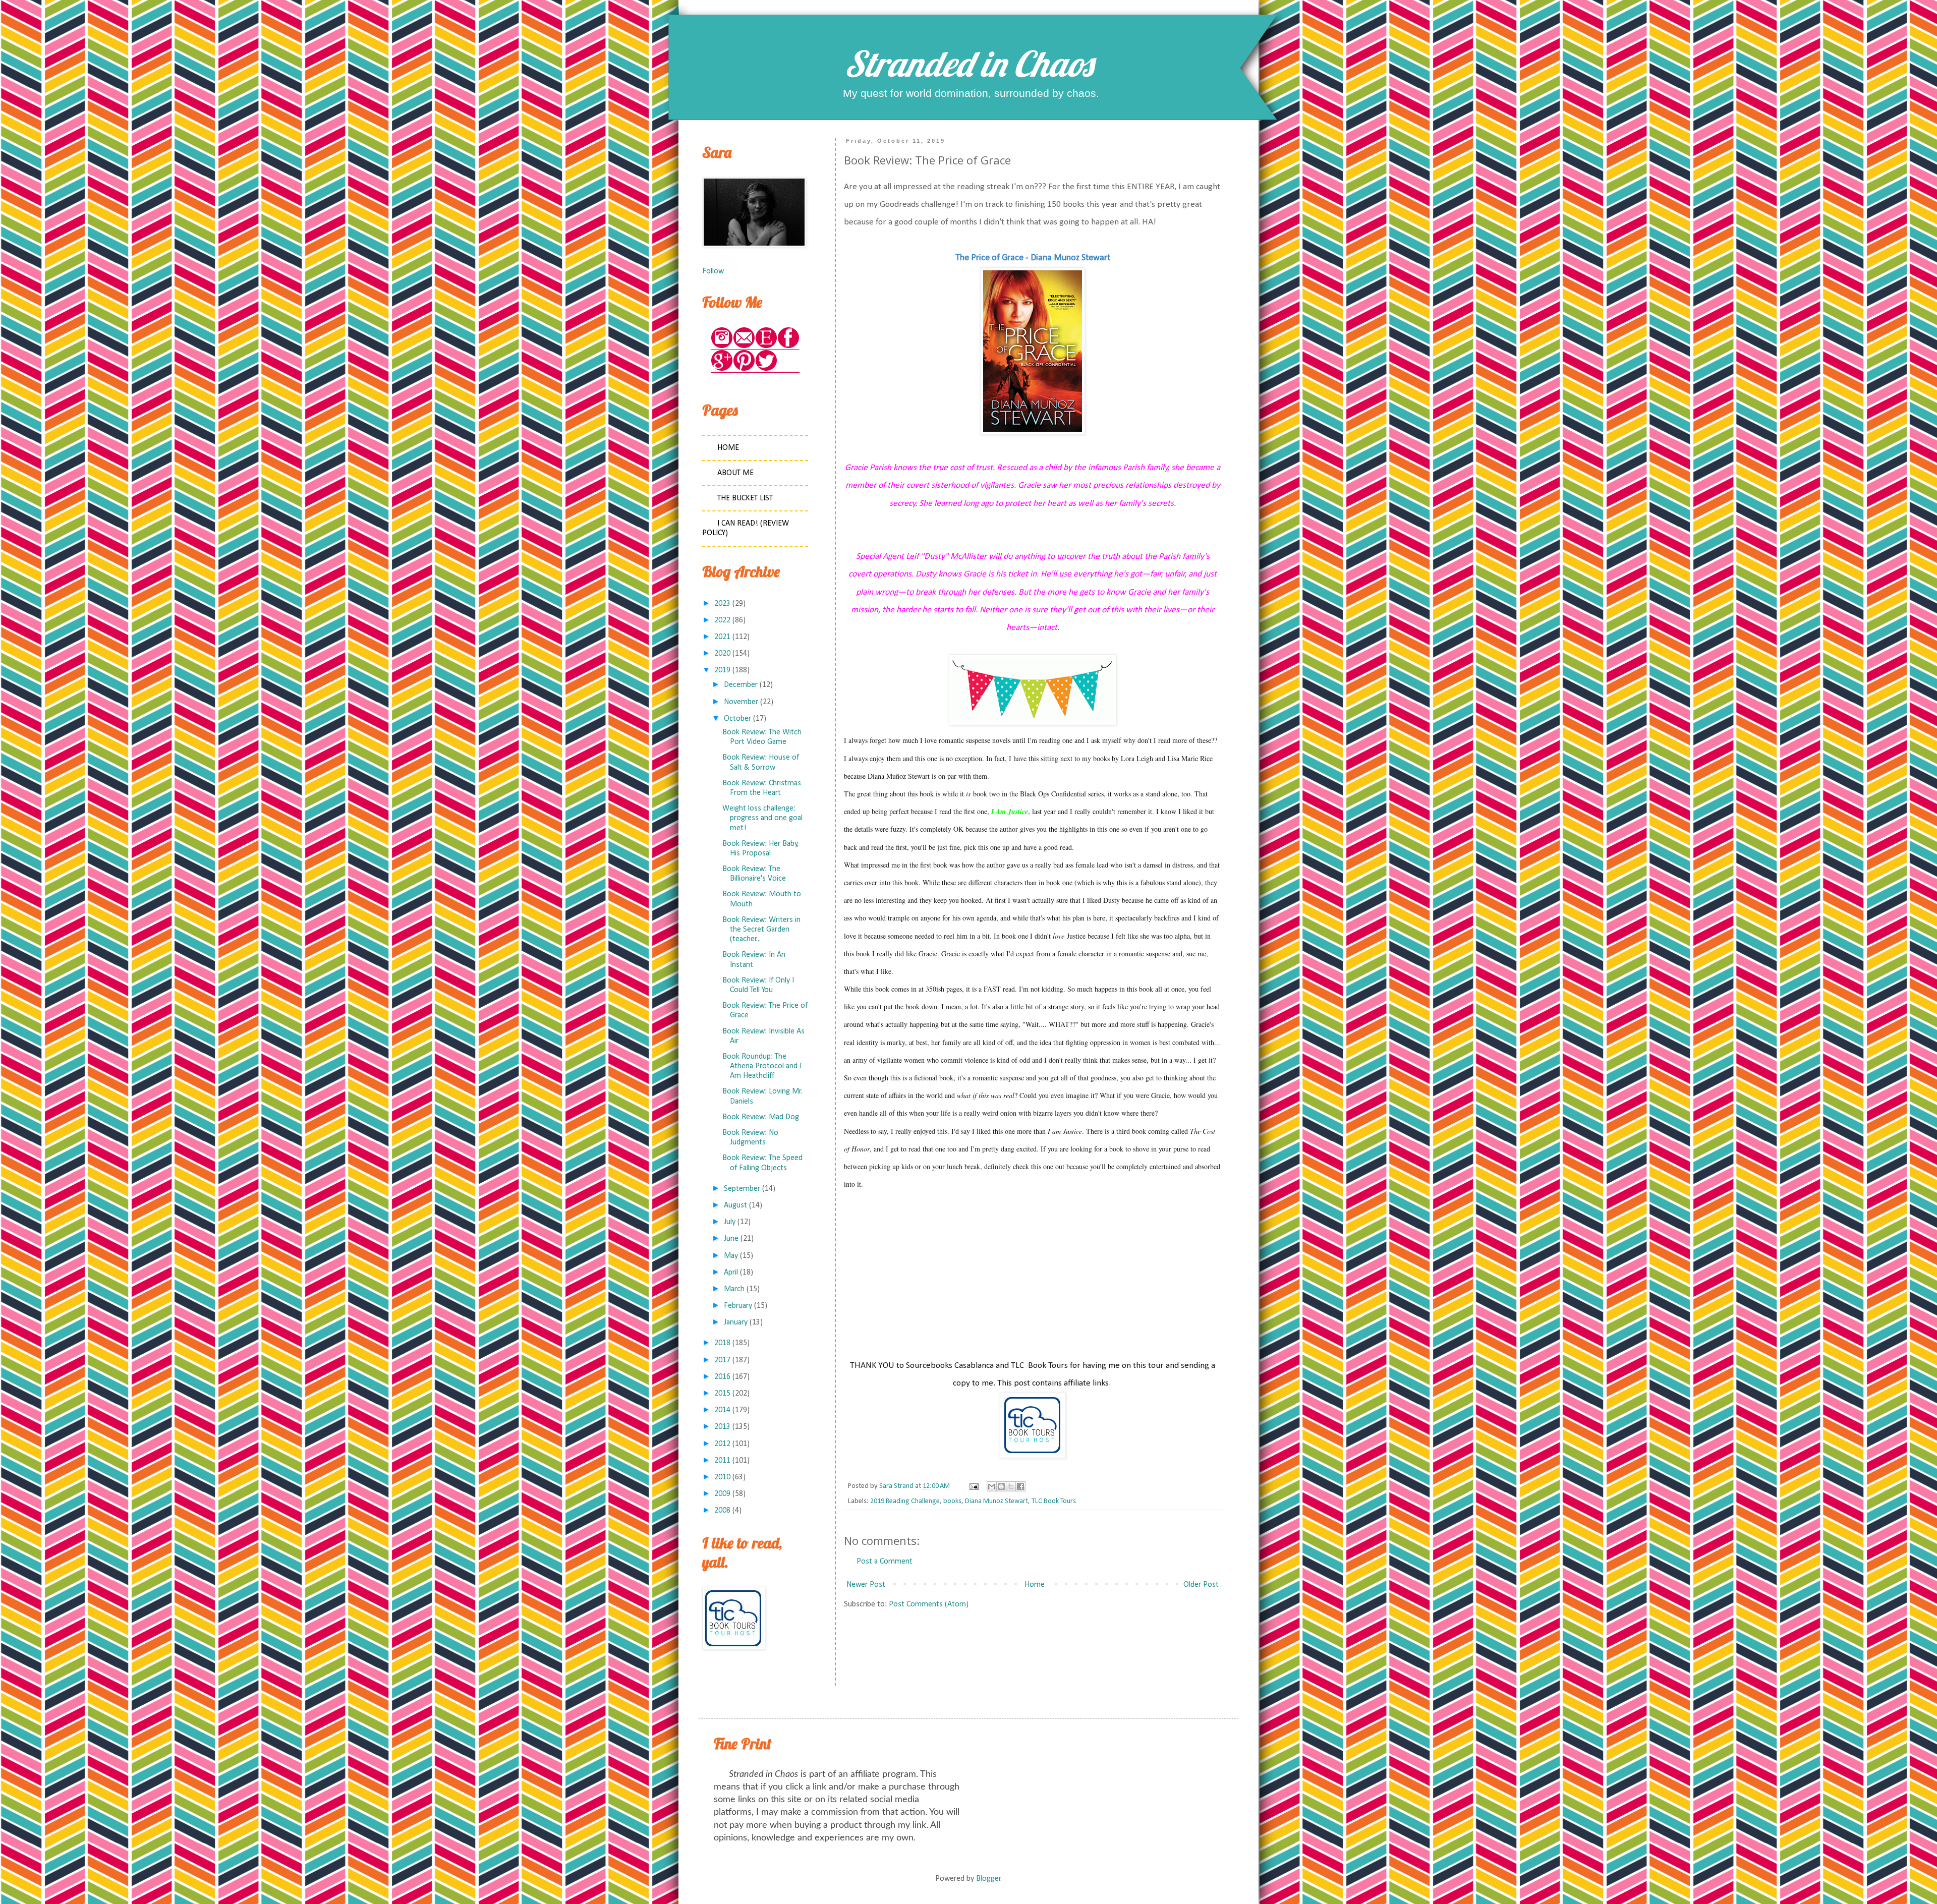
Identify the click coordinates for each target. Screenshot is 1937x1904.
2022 (722, 620)
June (731, 1239)
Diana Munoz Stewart (996, 1501)
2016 (722, 1377)
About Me (735, 473)
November (741, 702)
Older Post (1201, 1585)
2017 (722, 1360)
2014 (722, 1410)
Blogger (988, 1879)
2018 (722, 1343)
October (737, 719)
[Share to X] (1011, 1486)
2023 (722, 604)
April (731, 1273)
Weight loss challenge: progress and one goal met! (762, 818)
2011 (722, 1461)
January (736, 1322)
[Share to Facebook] (1020, 1486)
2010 (722, 1477)
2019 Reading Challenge (905, 1501)
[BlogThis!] (1001, 1486)
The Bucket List (745, 498)
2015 (722, 1394)
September (742, 1189)
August (735, 1205)
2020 (722, 654)
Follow (713, 271)
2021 (722, 637)
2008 (722, 1511)
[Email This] (992, 1486)
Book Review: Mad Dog (761, 1117)
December (741, 685)
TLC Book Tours (1054, 1501)
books (952, 1501)
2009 (722, 1494)
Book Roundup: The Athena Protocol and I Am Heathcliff (762, 1066)
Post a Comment (885, 1562)
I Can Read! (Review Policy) (746, 528)
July (730, 1222)
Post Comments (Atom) (929, 1604)
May (731, 1256)
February (738, 1306)
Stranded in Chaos (968, 64)
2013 (722, 1427)
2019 (722, 670)
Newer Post (866, 1585)
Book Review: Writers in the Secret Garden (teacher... (761, 930)
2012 (722, 1444)
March (734, 1289)
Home (1035, 1585)
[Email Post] (973, 1486)
